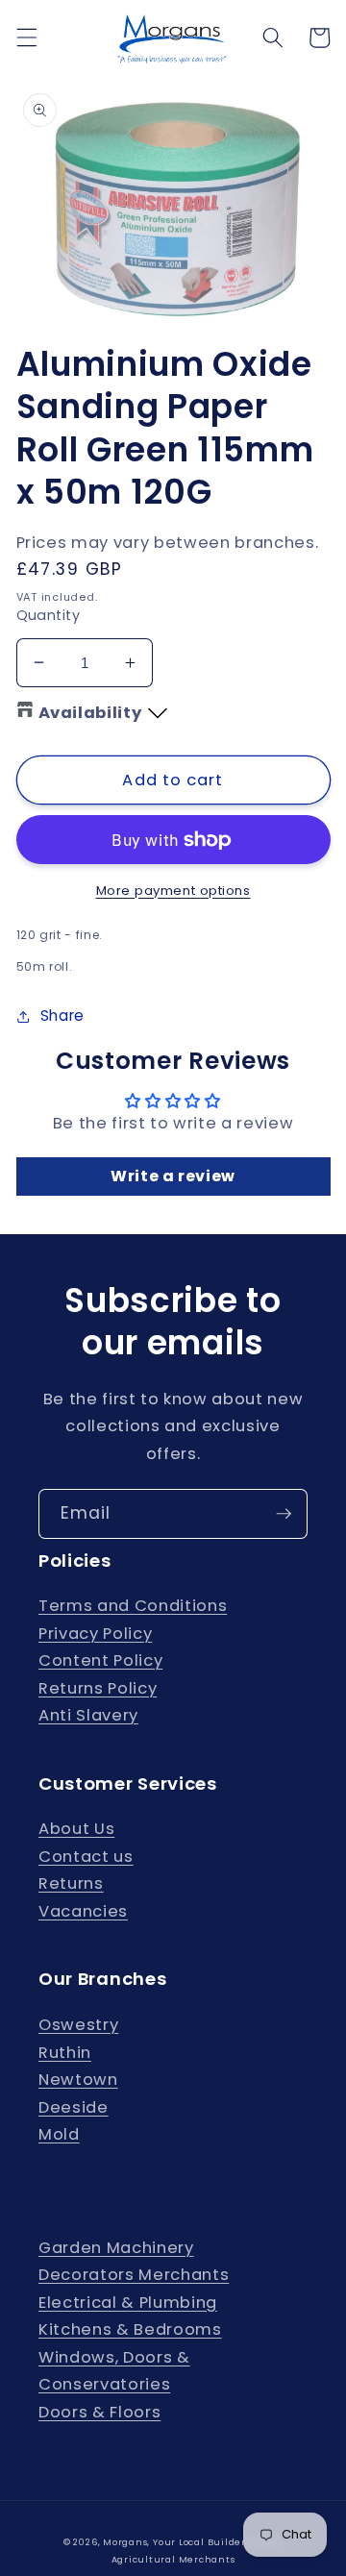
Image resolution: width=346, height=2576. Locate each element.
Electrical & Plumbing (128, 2303)
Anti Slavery (88, 1715)
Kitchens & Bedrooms (130, 2329)
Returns (71, 1883)
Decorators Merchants (134, 2275)
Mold (59, 2134)
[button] (26, 37)
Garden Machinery (116, 2248)
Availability (90, 713)
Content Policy (100, 1660)
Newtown (78, 2080)
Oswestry (78, 2025)
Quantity (49, 615)
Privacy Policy (95, 1634)
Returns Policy (98, 1688)
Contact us (86, 1857)
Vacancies (83, 1911)
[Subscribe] (284, 1514)
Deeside (74, 2107)
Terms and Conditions (133, 1606)
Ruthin (65, 2053)
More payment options (173, 891)
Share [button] (62, 1016)
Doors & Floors (99, 2412)
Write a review (173, 1176)
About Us (76, 1829)
